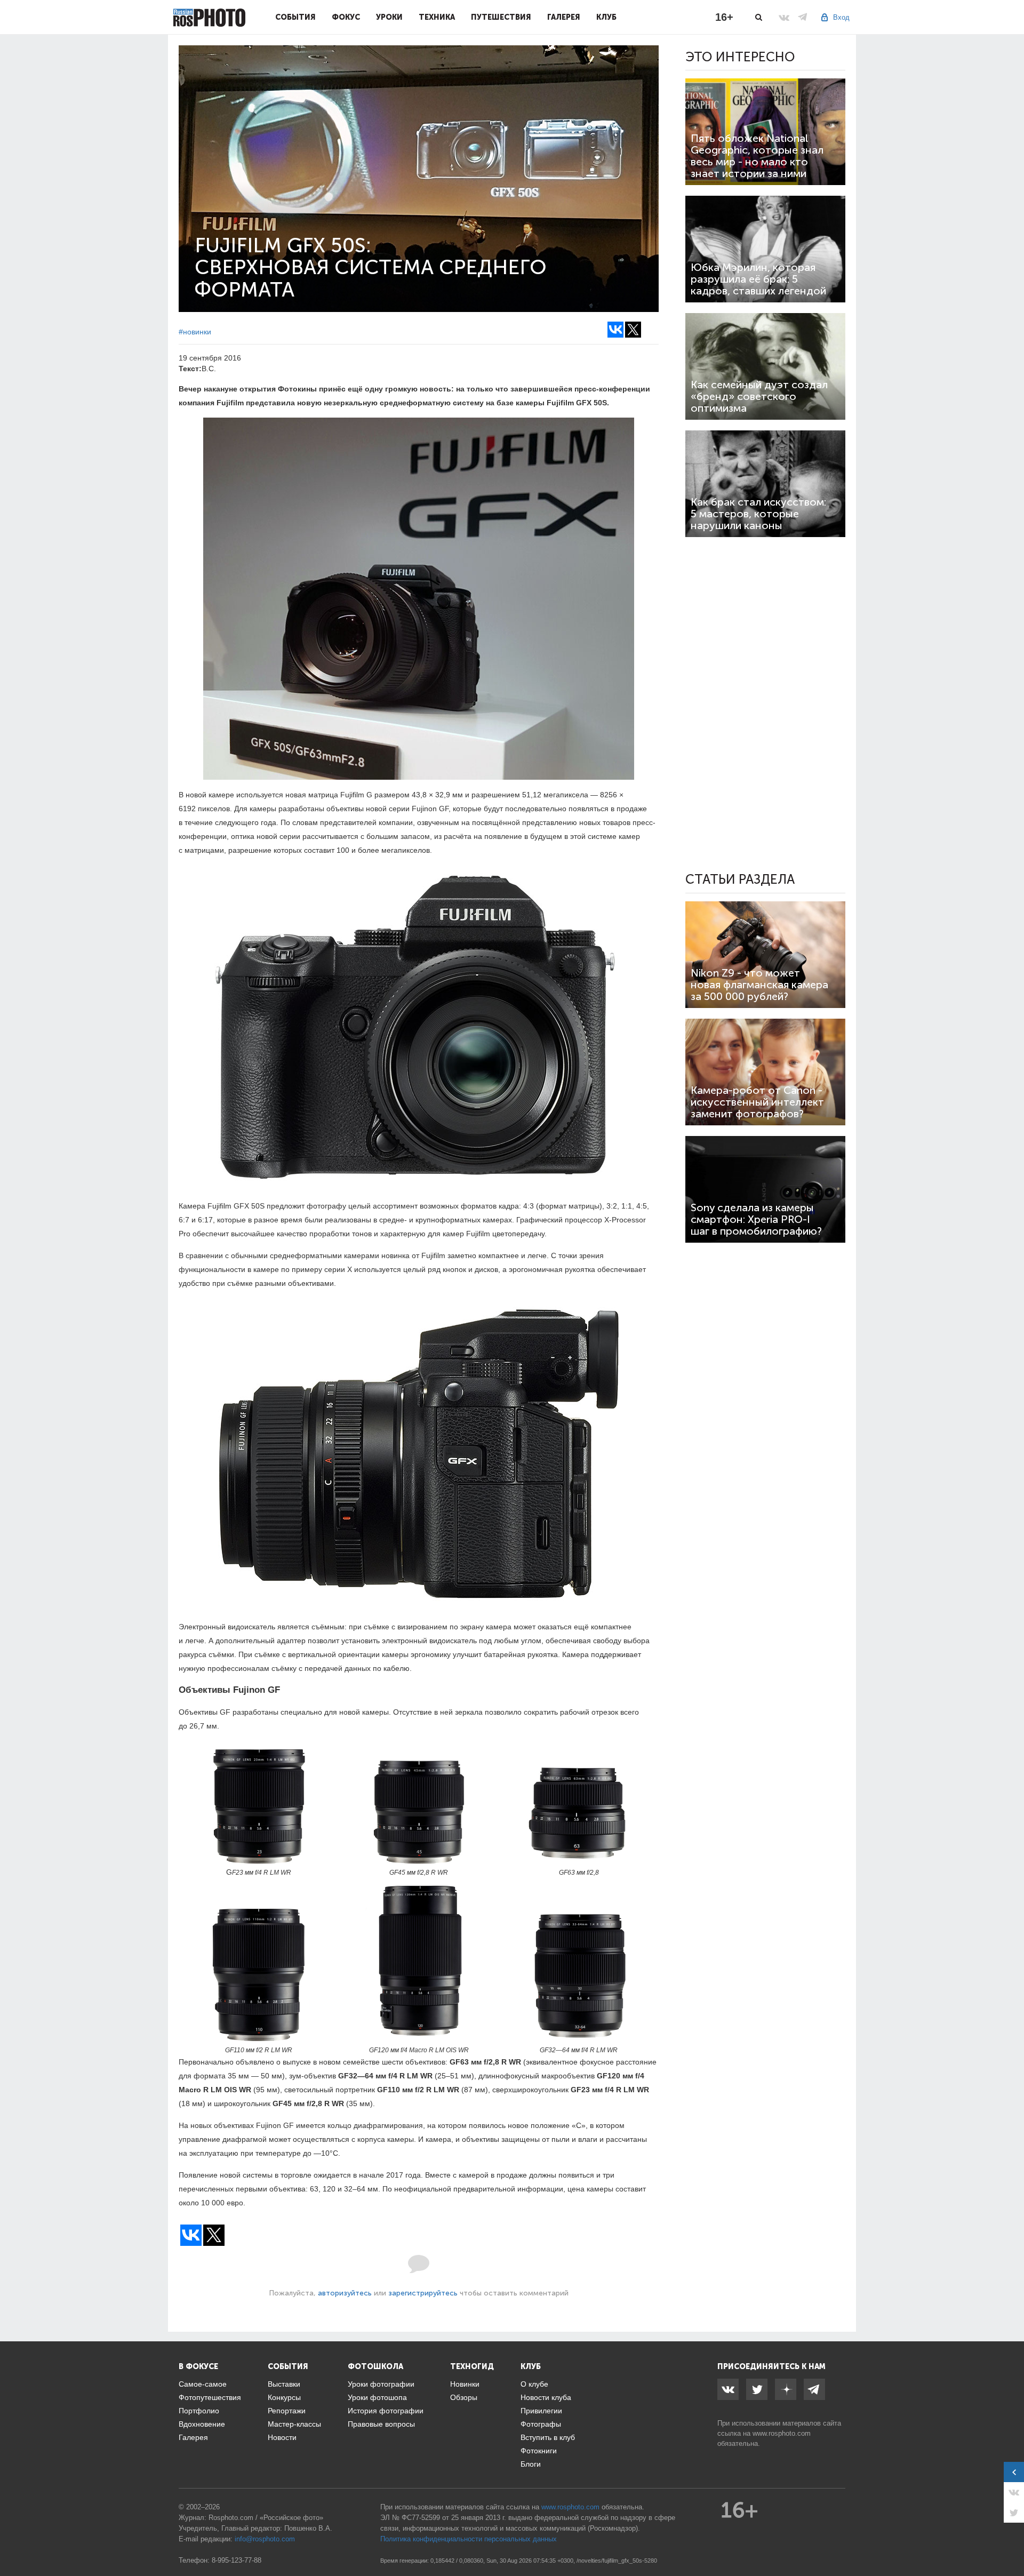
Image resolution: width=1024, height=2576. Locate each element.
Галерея (564, 17)
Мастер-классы (294, 2424)
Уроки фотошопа (377, 2397)
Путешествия (501, 17)
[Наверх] (1010, 2541)
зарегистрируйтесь (423, 2293)
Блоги (531, 2464)
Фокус (346, 17)
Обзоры (464, 2397)
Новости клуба (546, 2397)
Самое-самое (203, 2384)
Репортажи (287, 2411)
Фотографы (541, 2424)
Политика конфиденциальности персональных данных (469, 2539)
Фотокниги (539, 2451)
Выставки (284, 2384)
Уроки (389, 17)
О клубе (534, 2384)
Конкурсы (284, 2397)
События (295, 17)
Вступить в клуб (548, 2437)
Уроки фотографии (381, 2384)
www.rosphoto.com (782, 2433)
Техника (437, 17)
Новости (282, 2437)
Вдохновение (202, 2424)
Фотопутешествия (210, 2397)
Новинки (465, 2384)
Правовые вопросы (381, 2424)
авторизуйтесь (345, 2293)
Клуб (606, 17)
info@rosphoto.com (265, 2539)
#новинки (195, 332)
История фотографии (386, 2411)
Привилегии (541, 2411)
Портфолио (199, 2411)
